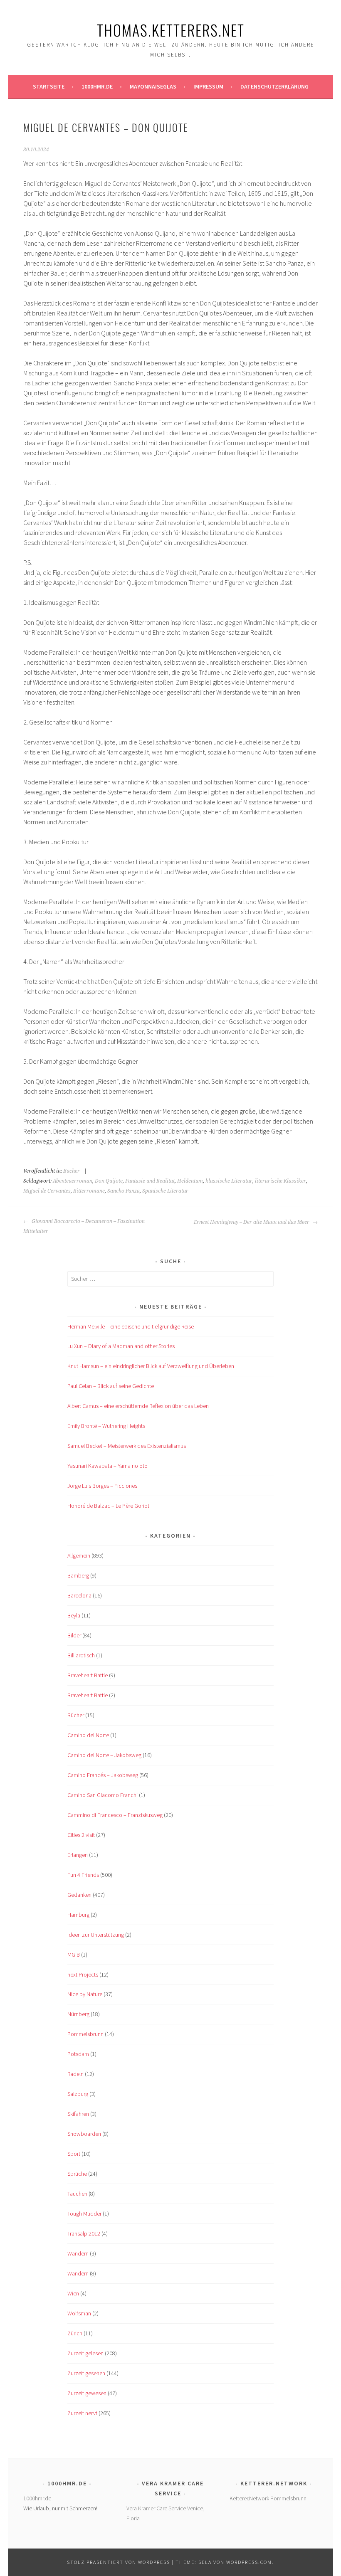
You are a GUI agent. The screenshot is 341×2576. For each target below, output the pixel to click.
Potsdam (78, 2054)
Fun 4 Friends (83, 1875)
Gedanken (79, 1895)
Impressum (208, 86)
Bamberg (78, 1575)
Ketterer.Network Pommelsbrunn (268, 2498)
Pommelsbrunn (85, 2034)
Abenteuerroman (73, 1181)
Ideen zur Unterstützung (96, 1935)
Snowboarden (84, 2134)
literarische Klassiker (280, 1181)
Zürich (75, 2333)
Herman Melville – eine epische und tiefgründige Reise (131, 1326)
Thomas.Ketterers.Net (171, 30)
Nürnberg (78, 2014)
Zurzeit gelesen (85, 2353)
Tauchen (77, 2194)
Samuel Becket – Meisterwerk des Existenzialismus (127, 1446)
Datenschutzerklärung (274, 86)
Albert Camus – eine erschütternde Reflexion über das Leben (138, 1406)
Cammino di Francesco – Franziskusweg (115, 1815)
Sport (74, 2154)
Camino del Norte (88, 1735)
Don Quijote (109, 1181)
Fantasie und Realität (150, 1181)
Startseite (49, 86)
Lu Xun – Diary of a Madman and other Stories (121, 1346)
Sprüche (77, 2174)
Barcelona (79, 1595)
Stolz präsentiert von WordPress (119, 2562)
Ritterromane (89, 1191)
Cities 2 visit (81, 1835)
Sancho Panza (124, 1191)
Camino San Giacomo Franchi (103, 1795)
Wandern (78, 2253)
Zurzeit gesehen (86, 2373)
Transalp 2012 (84, 2233)
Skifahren (78, 2114)
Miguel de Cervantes (47, 1191)
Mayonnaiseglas (153, 86)
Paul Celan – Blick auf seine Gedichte (111, 1386)
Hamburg (78, 1915)
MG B (74, 1955)
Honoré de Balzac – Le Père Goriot (108, 1506)
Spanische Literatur (165, 1191)
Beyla (74, 1615)
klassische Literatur (229, 1181)
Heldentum (190, 1181)
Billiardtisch (81, 1655)
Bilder (74, 1635)
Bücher (72, 1171)
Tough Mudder (84, 2214)
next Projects (83, 1975)
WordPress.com (249, 2562)
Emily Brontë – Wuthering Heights (106, 1426)
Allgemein (79, 1555)
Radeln (75, 2074)
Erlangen (78, 1855)
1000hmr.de (97, 86)
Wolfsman (79, 2313)
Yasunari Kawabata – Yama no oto (107, 1466)
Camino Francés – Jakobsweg (103, 1775)
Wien (73, 2293)
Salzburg (78, 2094)
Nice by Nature (85, 1994)
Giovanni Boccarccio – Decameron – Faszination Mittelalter (84, 1226)
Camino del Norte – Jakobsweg (104, 1755)
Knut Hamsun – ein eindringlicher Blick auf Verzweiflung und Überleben (151, 1366)
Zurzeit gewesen (87, 2393)
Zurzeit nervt (82, 2413)
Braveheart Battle (88, 1675)
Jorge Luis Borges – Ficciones (102, 1486)
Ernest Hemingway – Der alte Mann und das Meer (252, 1222)
